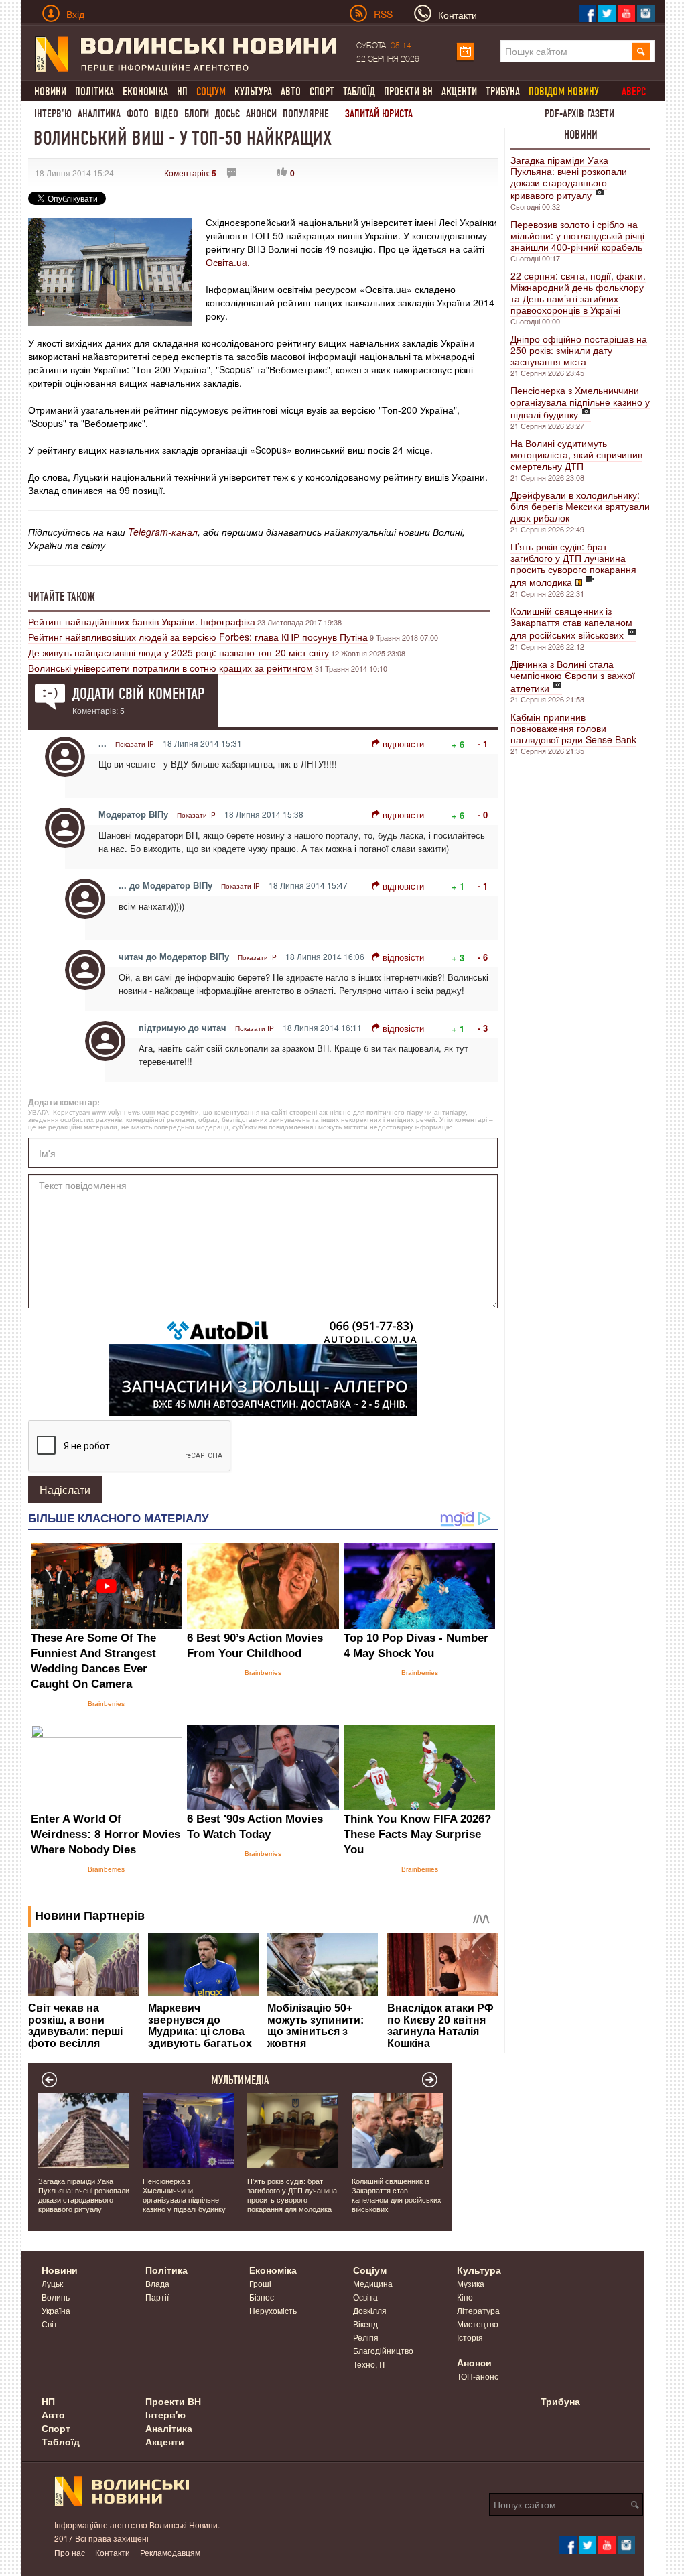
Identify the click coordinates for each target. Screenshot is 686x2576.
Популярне (306, 114)
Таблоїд (359, 91)
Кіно (465, 2297)
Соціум (370, 2270)
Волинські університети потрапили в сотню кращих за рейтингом (170, 668)
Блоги (197, 114)
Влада (157, 2283)
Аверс (634, 91)
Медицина (373, 2283)
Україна (56, 2310)
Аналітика (99, 114)
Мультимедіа (240, 2080)
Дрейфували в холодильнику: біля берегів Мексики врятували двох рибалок (580, 506)
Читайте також (62, 597)
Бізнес (262, 2297)
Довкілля (370, 2310)
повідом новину (564, 91)
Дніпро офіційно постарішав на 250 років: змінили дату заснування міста (579, 350)
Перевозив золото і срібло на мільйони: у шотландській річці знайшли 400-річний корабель (577, 235)
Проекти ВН (408, 91)
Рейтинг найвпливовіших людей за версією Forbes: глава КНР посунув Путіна (198, 637)
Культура (253, 91)
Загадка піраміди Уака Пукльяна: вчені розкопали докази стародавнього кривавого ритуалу (569, 177)
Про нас (70, 2552)
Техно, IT (369, 2364)
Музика (471, 2283)
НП (182, 91)
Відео (166, 114)
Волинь (56, 2297)
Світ (50, 2324)
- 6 (483, 957)
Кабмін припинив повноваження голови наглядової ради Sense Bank (573, 728)
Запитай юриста (379, 114)
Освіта (365, 2297)
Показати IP (135, 744)
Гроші (260, 2283)
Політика (94, 91)
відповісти (403, 744)
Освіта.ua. (228, 262)
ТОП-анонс (478, 2376)
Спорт (322, 91)
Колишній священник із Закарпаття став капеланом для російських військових (571, 623)
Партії (157, 2297)
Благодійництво (383, 2350)
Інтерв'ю (53, 114)
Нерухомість (273, 2310)
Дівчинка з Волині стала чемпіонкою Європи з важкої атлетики (573, 676)
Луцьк (52, 2283)
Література (478, 2310)
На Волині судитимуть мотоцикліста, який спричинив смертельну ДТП (576, 454)
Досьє (227, 114)
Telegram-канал (163, 532)
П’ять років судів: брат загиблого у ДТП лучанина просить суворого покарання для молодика (573, 564)
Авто (291, 91)
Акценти (459, 91)
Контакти (113, 2552)
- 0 (483, 815)
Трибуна (503, 91)
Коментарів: (190, 173)
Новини (50, 91)
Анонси (261, 114)
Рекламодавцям (170, 2552)
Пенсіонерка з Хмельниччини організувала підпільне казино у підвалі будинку (580, 402)
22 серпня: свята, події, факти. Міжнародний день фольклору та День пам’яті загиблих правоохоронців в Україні (578, 293)
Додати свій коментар (138, 694)
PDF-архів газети (579, 114)
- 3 (483, 1028)
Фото (138, 114)
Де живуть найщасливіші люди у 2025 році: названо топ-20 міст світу (179, 652)
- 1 (483, 744)
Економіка (145, 91)
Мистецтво (478, 2324)
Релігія (366, 2337)
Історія (470, 2337)
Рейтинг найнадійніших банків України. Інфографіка (142, 621)
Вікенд (365, 2324)
